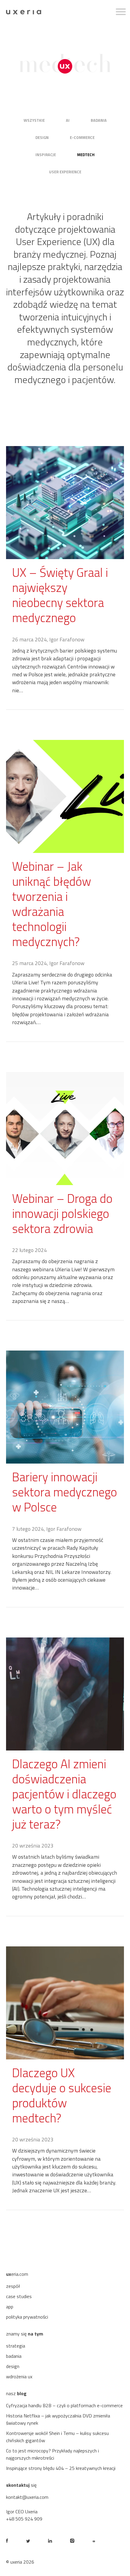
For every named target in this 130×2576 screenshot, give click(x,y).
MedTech (86, 155)
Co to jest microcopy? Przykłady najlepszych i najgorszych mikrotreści (52, 2454)
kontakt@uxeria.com (27, 2497)
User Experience (65, 172)
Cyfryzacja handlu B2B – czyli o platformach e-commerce (64, 2405)
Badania (99, 120)
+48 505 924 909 (24, 2519)
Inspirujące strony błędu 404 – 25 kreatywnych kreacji (61, 2468)
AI (68, 120)
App (10, 2307)
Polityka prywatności (27, 2317)
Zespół (13, 2286)
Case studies (19, 2296)
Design (42, 137)
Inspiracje (46, 155)
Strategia (16, 2346)
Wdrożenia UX (19, 2376)
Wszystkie (34, 120)
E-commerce (82, 137)
